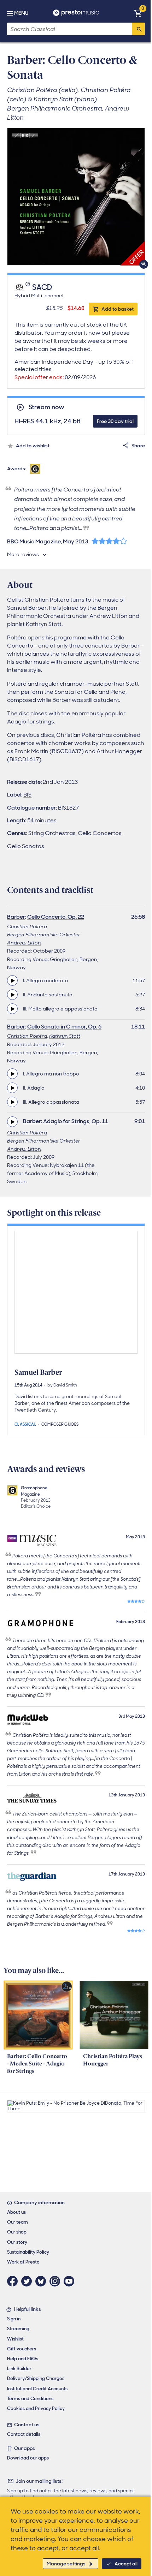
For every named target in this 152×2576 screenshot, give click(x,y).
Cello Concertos (100, 833)
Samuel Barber (38, 1372)
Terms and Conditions (30, 2399)
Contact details (24, 2434)
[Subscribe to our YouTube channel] (71, 2281)
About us (16, 2212)
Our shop (17, 2232)
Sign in (14, 2319)
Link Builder (19, 2369)
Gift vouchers (22, 2349)
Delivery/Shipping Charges (36, 2378)
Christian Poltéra (27, 926)
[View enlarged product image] (76, 197)
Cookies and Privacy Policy (36, 2408)
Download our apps (28, 2458)
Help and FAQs (23, 2359)
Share (138, 446)
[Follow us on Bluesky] (42, 2281)
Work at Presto (23, 2262)
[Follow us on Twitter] (28, 2281)
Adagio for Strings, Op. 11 (76, 1121)
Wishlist (15, 2339)
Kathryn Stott (65, 1036)
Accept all (126, 2564)
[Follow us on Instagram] (57, 2281)
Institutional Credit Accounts (37, 2389)
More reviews (23, 554)
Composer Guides (60, 1424)
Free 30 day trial (115, 421)
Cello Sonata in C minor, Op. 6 (64, 1027)
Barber (16, 917)
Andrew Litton (24, 943)
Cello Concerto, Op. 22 (56, 917)
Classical (25, 1424)
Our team (17, 2222)
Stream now (46, 407)
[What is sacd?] (28, 288)
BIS (27, 795)
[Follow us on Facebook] (14, 2281)
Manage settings (66, 2564)
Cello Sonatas (26, 846)
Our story (17, 2242)
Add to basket (118, 309)
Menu (21, 13)
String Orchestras (52, 833)
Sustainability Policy (28, 2252)
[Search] (139, 29)
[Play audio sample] (12, 980)
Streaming (18, 2329)
